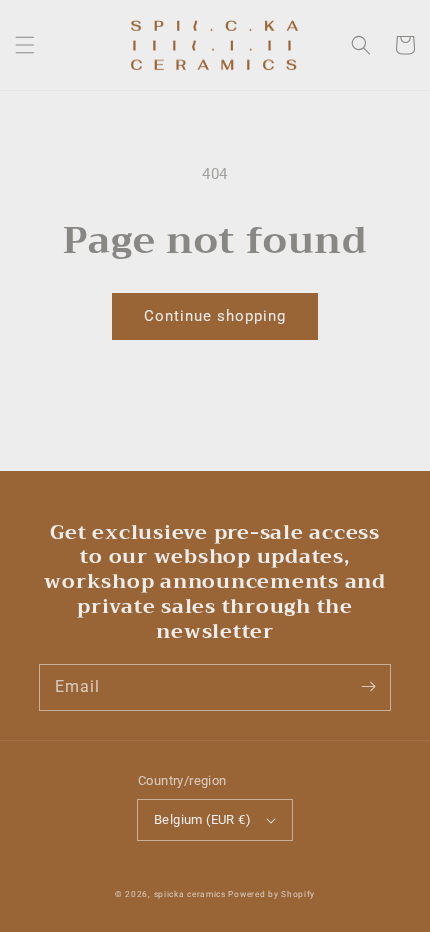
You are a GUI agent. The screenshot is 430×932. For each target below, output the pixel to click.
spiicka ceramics (190, 894)
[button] (25, 45)
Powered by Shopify (271, 894)
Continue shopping (215, 316)
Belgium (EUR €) (202, 819)
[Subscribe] (368, 687)
